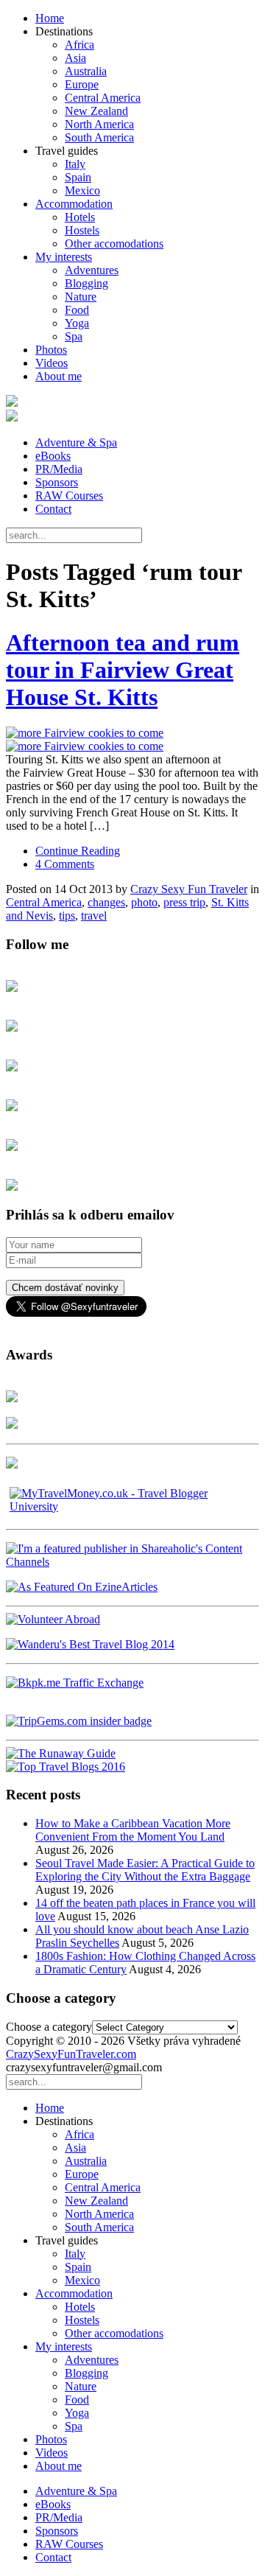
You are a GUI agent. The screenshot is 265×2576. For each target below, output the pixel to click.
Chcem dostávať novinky (65, 1288)
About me (59, 376)
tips (67, 916)
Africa (79, 45)
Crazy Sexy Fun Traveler (189, 889)
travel (94, 916)
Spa (74, 336)
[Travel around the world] (75, 1683)
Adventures (92, 270)
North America (99, 124)
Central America (103, 98)
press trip (184, 902)
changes (106, 902)
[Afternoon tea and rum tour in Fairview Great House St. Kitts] (132, 740)
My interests (64, 257)
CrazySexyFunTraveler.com (71, 2054)
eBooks (53, 456)
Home (50, 18)
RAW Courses (69, 496)
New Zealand (96, 111)
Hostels (82, 230)
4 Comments (65, 864)
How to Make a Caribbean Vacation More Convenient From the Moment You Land (133, 1830)
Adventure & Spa (76, 442)
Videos (52, 363)
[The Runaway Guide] (61, 1753)
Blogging (86, 283)
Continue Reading (78, 851)
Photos (51, 350)
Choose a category (49, 2027)
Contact (53, 509)
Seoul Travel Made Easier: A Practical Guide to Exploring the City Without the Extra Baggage (145, 1870)
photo (144, 902)
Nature (81, 297)
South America (99, 137)
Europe (82, 84)
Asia (75, 58)
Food (77, 310)
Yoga (77, 323)
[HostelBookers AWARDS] (12, 1398)
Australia (86, 71)
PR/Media (59, 469)
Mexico (82, 190)
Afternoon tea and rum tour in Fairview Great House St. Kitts (123, 670)
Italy (75, 164)
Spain (78, 177)
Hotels (80, 217)
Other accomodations (114, 244)
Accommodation (74, 204)
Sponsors (57, 482)
